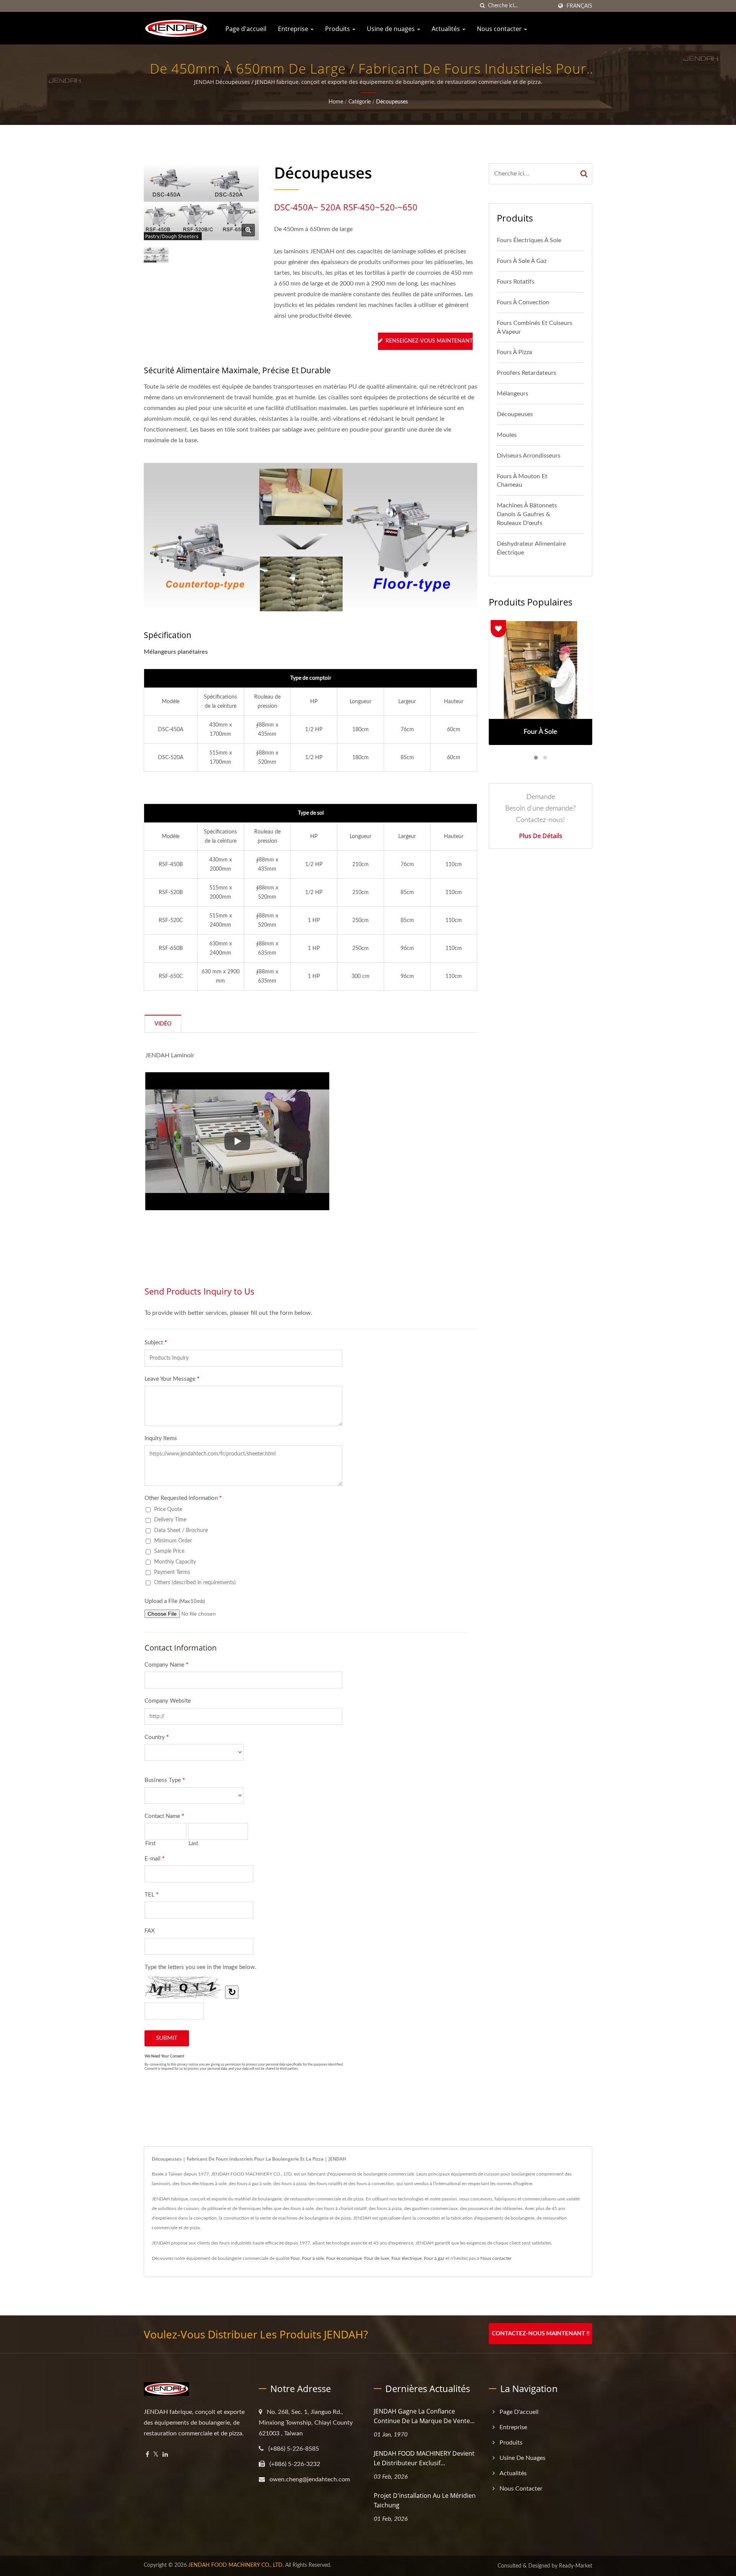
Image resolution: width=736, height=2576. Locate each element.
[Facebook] (147, 2455)
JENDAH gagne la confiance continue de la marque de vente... (424, 2416)
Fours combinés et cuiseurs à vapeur (535, 327)
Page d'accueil (246, 29)
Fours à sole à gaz (522, 261)
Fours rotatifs (516, 282)
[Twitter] (156, 2455)
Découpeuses (392, 102)
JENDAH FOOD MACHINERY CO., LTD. (236, 2565)
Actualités (447, 29)
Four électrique (407, 2258)
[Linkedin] (165, 2455)
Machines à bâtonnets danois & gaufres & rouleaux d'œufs (527, 514)
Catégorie (360, 102)
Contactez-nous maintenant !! (541, 2334)
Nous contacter (500, 29)
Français (579, 6)
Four (295, 2258)
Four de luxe (377, 2258)
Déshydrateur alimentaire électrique (531, 548)
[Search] (584, 174)
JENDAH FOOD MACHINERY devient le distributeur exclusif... (424, 2458)
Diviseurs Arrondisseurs (529, 456)
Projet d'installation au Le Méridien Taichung (425, 2500)
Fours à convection (523, 302)
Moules (507, 435)
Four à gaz (434, 2258)
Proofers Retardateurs (527, 373)
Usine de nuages (392, 29)
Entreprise (294, 29)
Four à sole (313, 2258)
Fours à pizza (514, 352)
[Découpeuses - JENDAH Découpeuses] (248, 230)
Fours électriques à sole (529, 240)
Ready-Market (576, 2566)
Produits (338, 29)
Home (336, 102)
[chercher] (482, 6)
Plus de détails (541, 836)
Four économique (344, 2258)
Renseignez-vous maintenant (429, 341)
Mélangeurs (513, 394)
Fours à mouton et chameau (522, 481)
